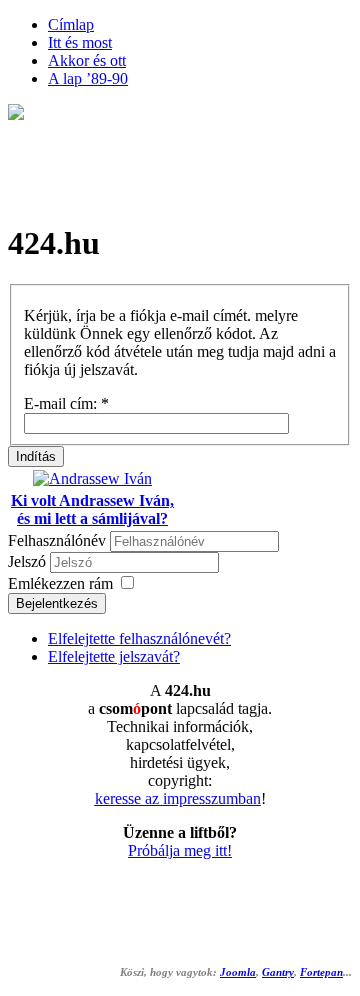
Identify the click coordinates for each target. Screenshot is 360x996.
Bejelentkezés (57, 603)
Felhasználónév (57, 540)
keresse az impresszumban (178, 798)
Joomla (238, 972)
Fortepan (321, 972)
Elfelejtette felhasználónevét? (139, 638)
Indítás (36, 456)
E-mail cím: (66, 403)
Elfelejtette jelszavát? (114, 656)
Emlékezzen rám (60, 583)
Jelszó (29, 561)
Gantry (278, 972)
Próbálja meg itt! (180, 850)
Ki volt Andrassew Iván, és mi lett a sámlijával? (92, 509)
